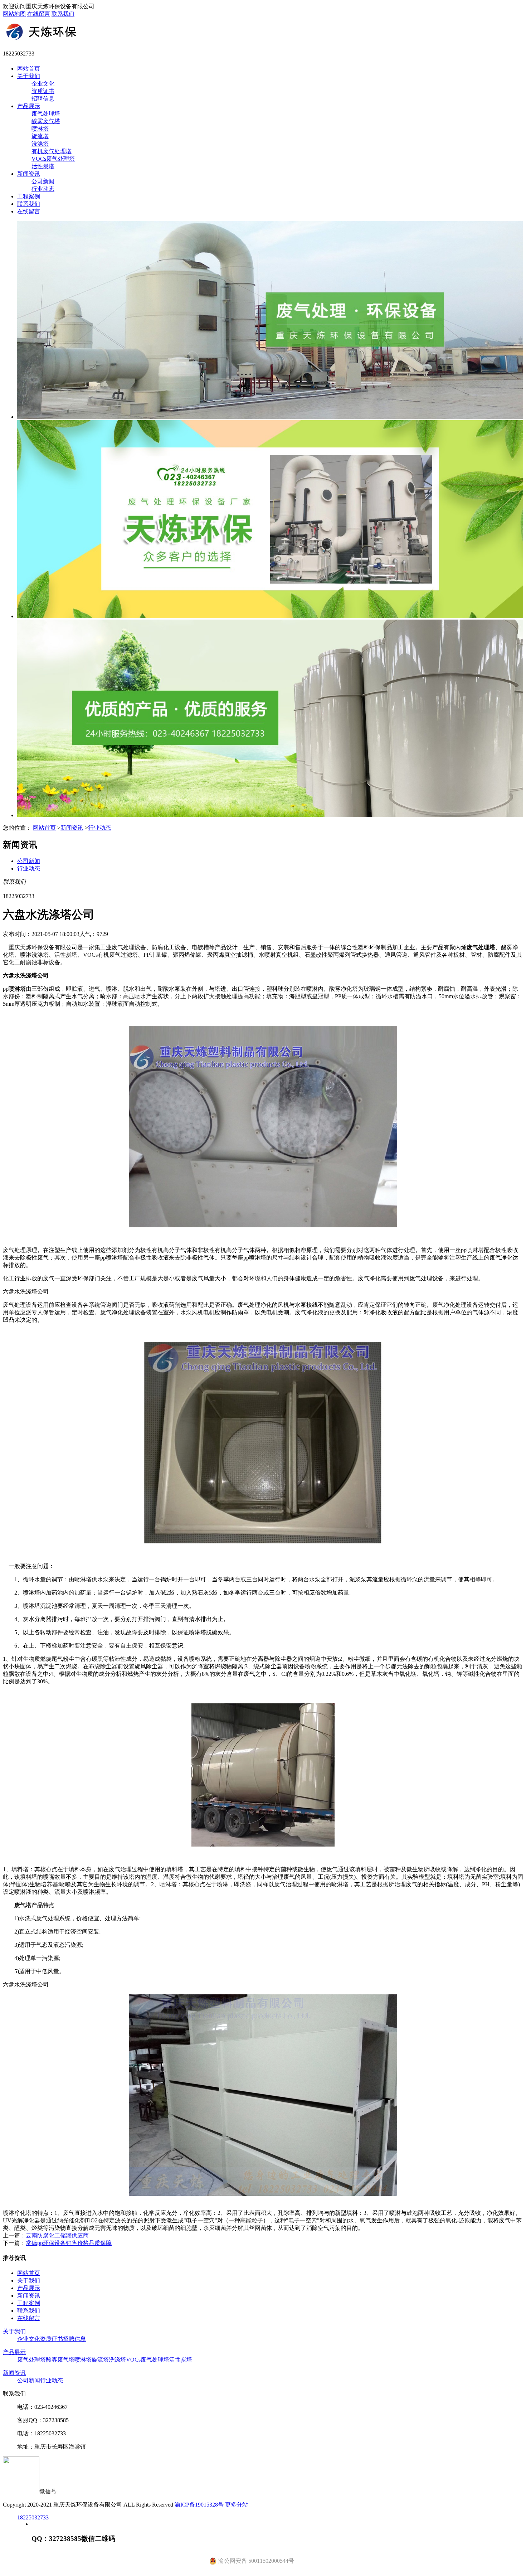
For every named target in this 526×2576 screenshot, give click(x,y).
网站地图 (14, 14)
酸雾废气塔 (46, 121)
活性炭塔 (43, 166)
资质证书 (43, 91)
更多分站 (237, 2505)
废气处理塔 (46, 114)
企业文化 (43, 84)
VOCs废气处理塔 (53, 159)
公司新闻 (43, 181)
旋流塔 (40, 136)
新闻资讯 (29, 174)
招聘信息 (43, 99)
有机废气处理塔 (52, 151)
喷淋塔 (40, 129)
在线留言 (39, 14)
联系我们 (63, 14)
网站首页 (29, 69)
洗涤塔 (40, 144)
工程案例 (29, 196)
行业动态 (43, 189)
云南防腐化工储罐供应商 (57, 2235)
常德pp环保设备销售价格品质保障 (69, 2243)
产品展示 (29, 106)
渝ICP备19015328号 (200, 2505)
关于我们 (29, 76)
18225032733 (33, 2517)
